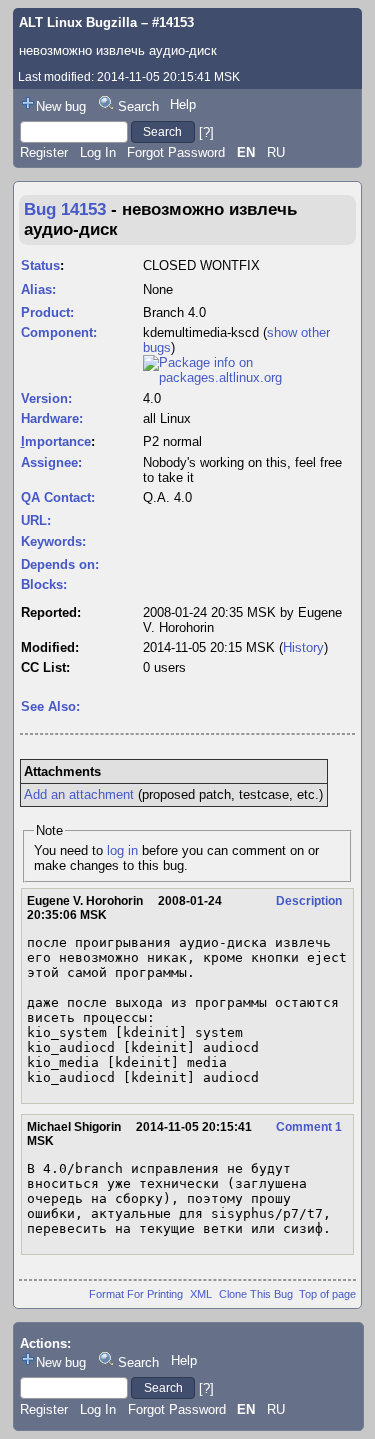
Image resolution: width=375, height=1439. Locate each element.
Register (44, 152)
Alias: (38, 289)
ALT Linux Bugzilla (78, 22)
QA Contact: (58, 497)
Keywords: (53, 541)
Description (309, 901)
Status (40, 265)
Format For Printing (136, 1294)
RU (276, 152)
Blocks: (44, 584)
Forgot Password (176, 152)
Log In (98, 152)
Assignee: (51, 462)
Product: (47, 312)
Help (183, 104)
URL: (36, 520)
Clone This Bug (256, 1294)
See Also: (50, 706)
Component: (59, 332)
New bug (61, 106)
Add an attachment (79, 794)
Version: (46, 398)
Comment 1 (309, 1127)
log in (122, 850)
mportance (56, 441)
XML (201, 1294)
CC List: (45, 667)
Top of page (327, 1294)
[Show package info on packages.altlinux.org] (249, 377)
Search (138, 106)
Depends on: (60, 564)
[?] (206, 131)
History (303, 647)
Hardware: (52, 418)
